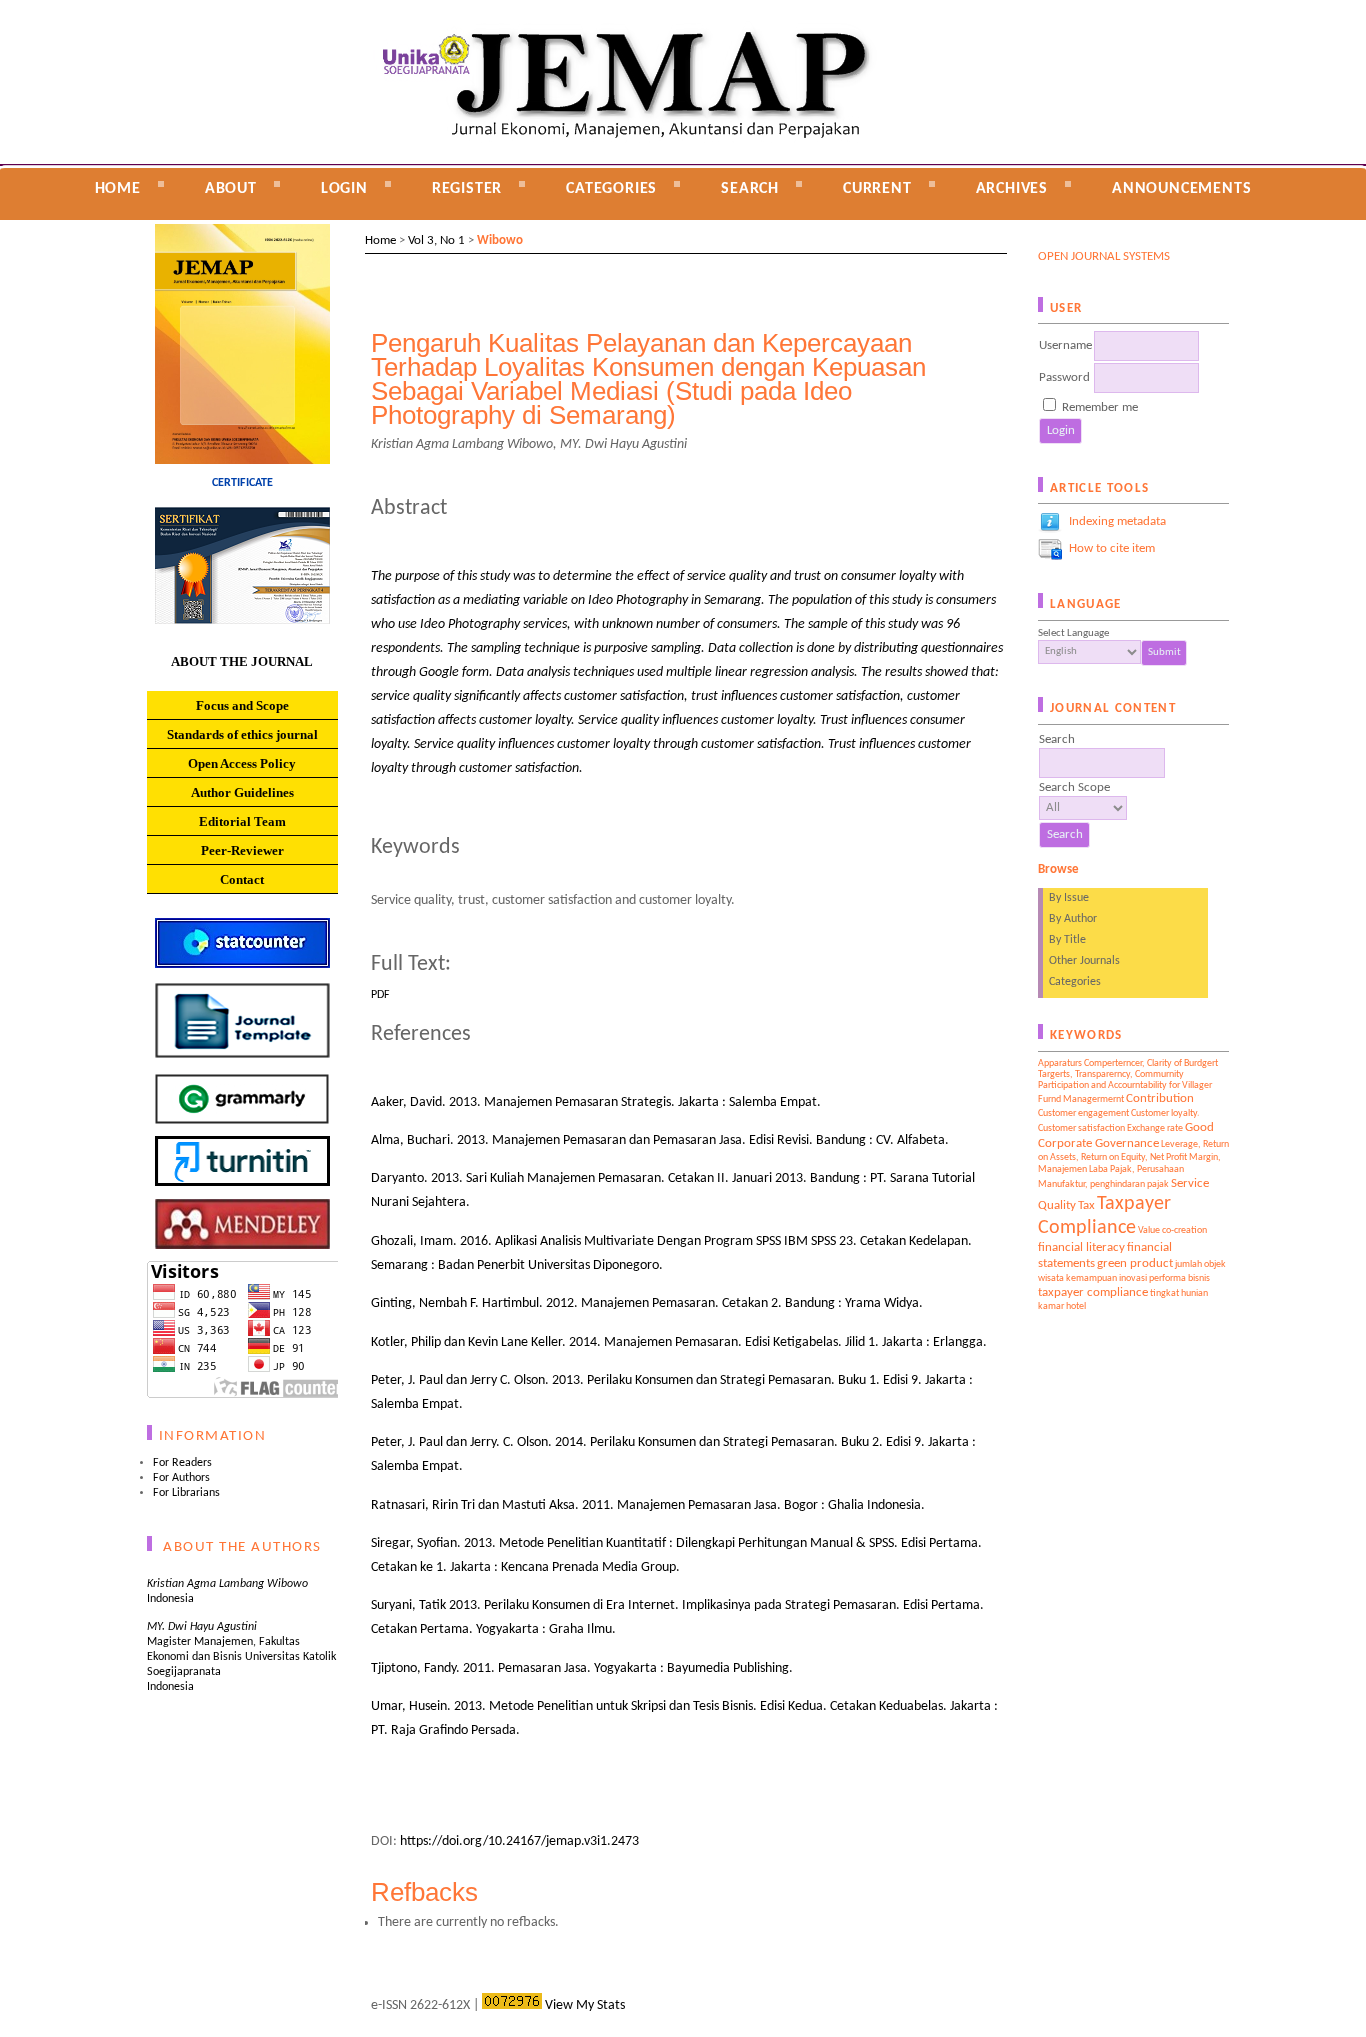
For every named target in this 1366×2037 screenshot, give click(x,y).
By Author (1073, 919)
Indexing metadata (1117, 521)
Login (344, 189)
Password (1064, 377)
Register (467, 189)
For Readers (182, 1463)
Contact (242, 879)
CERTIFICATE (242, 483)
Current (877, 189)
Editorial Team (242, 821)
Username (1065, 345)
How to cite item (1112, 548)
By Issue (1069, 898)
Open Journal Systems (1104, 256)
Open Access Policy (242, 763)
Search (750, 189)
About (231, 189)
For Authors (181, 1478)
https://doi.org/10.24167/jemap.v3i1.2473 (519, 1841)
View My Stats (585, 2005)
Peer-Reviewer (242, 850)
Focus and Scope (242, 705)
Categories (1075, 982)
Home (118, 189)
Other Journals (1084, 961)
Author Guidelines (242, 792)
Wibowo (500, 240)
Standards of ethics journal (242, 734)
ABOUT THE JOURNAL (242, 661)
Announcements (1181, 189)
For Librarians (186, 1493)
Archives (1012, 189)
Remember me (1100, 407)
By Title (1067, 940)
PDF (380, 995)
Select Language (1073, 633)
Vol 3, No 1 (436, 240)
